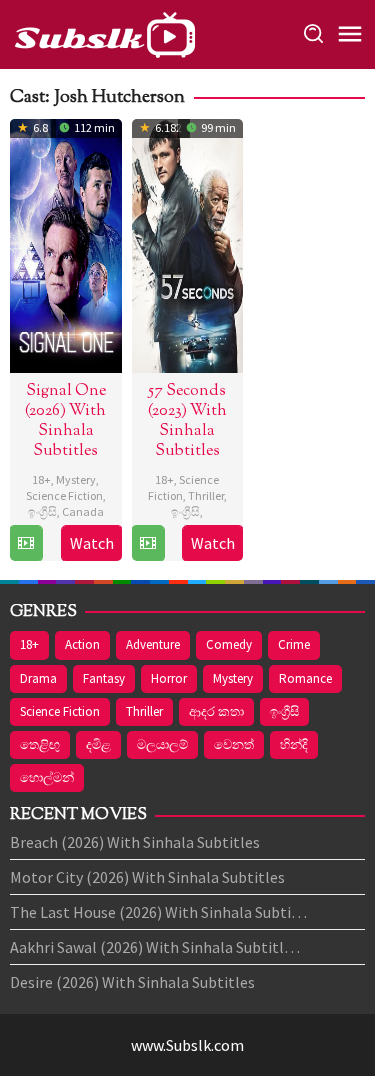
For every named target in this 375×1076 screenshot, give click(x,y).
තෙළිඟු (40, 744)
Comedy (229, 644)
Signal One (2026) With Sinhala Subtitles (65, 421)
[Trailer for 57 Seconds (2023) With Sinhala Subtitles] (148, 543)
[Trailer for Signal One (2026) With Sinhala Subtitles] (26, 543)
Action (82, 644)
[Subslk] (104, 32)
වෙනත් (234, 744)
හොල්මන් (47, 777)
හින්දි (294, 744)
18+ (41, 479)
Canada (83, 511)
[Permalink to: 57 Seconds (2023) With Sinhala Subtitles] (188, 243)
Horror (169, 678)
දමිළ (98, 744)
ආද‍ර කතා (216, 711)
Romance (305, 678)
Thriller (206, 495)
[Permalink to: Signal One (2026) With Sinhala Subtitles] (66, 243)
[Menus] (350, 35)
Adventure (153, 644)
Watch (92, 543)
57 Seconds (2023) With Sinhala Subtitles (187, 421)
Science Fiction (64, 495)
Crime (294, 644)
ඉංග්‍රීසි (42, 511)
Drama (38, 678)
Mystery (76, 479)
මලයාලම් (162, 744)
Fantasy (104, 678)
